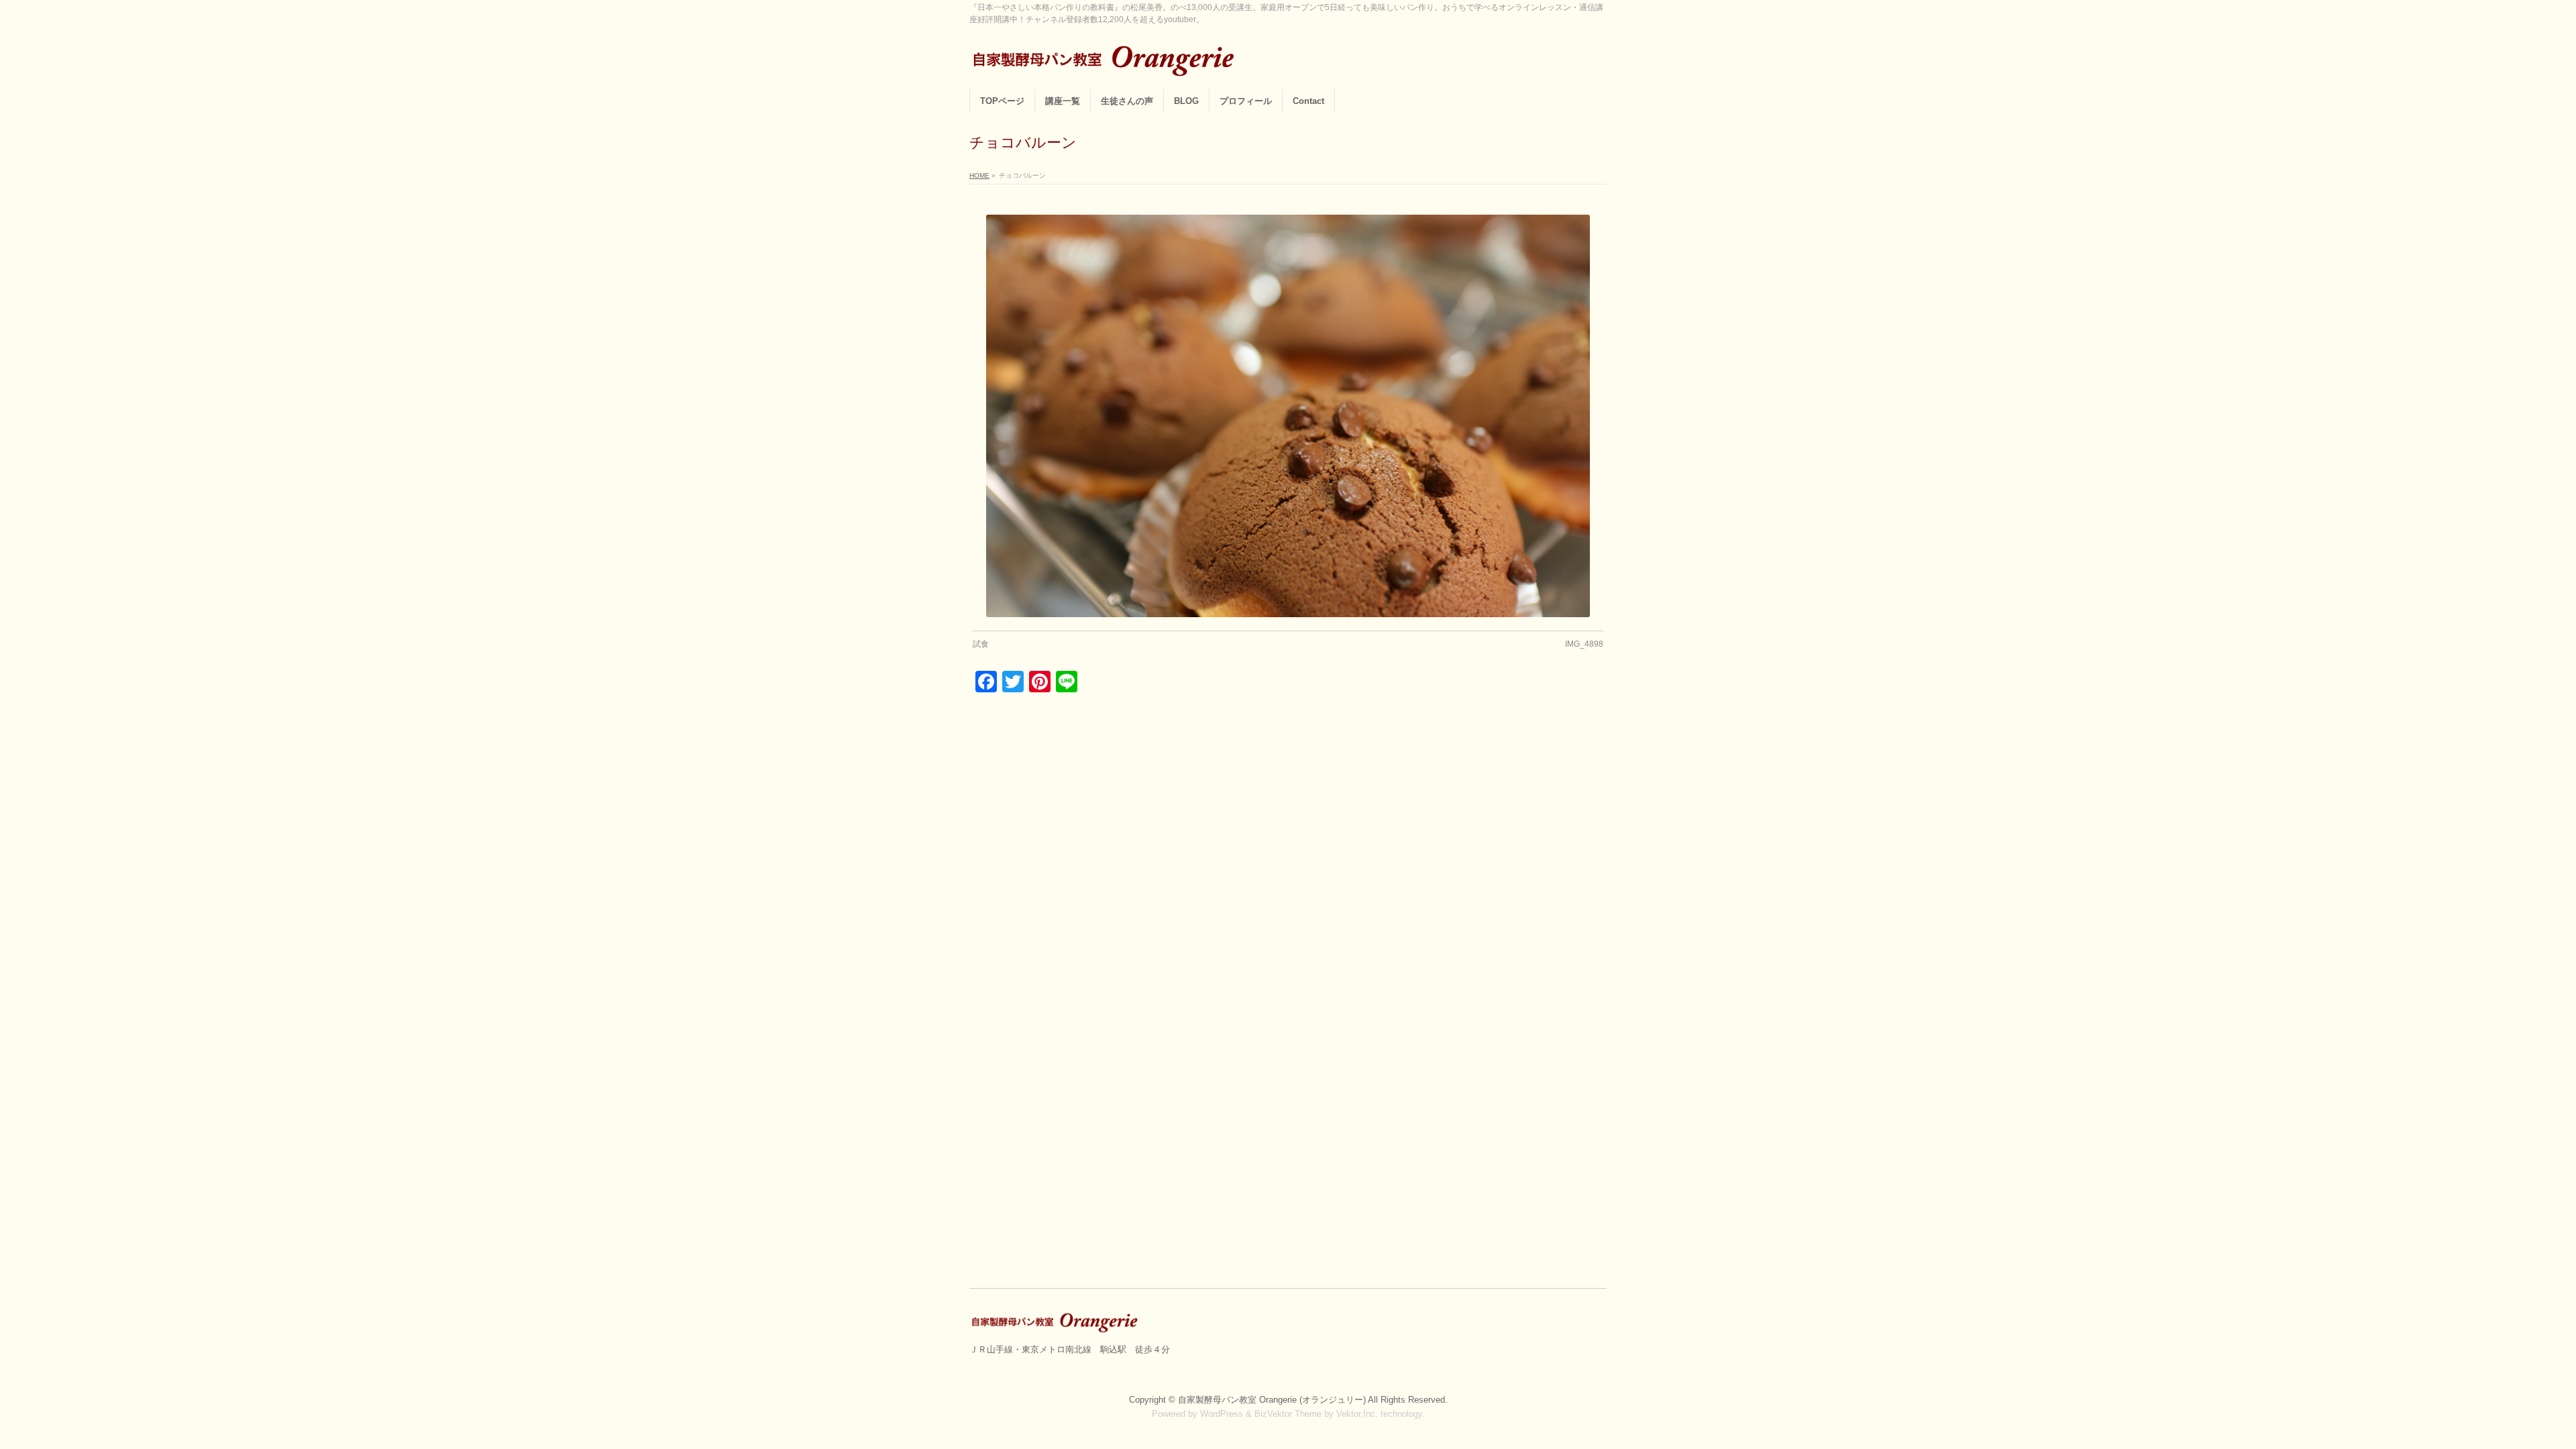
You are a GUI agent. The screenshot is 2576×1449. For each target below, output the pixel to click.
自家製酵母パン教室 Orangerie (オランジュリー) (1273, 1400)
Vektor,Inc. (1357, 1414)
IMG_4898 (1584, 644)
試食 (981, 644)
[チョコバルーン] (1288, 416)
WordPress (1222, 1414)
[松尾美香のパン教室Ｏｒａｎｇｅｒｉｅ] (1107, 64)
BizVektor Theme (1288, 1414)
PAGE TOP (2511, 1393)
